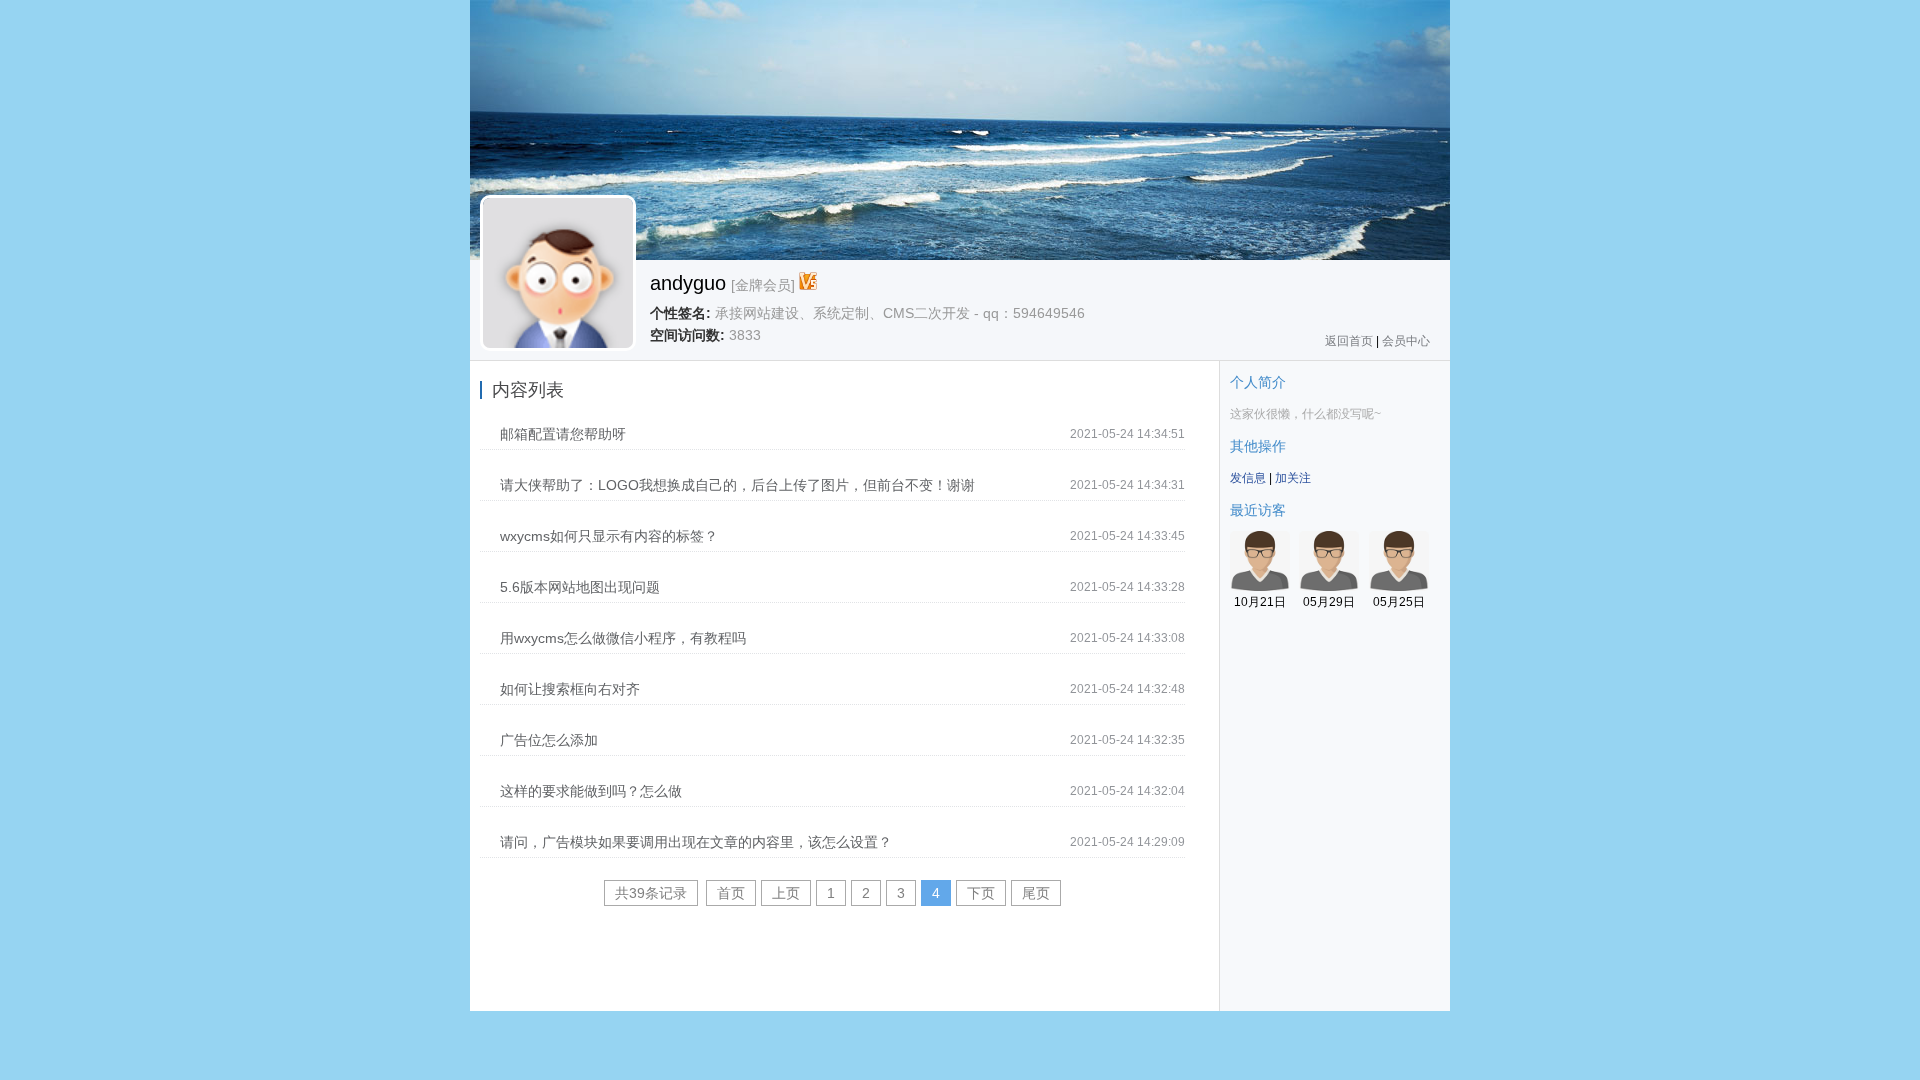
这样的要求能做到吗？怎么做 (591, 791)
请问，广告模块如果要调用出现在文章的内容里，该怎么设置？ (696, 842)
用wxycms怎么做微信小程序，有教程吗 (623, 638)
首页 (731, 893)
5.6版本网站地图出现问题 (580, 587)
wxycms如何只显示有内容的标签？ (609, 536)
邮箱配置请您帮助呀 (563, 434)
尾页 (1036, 893)
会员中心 (1406, 341)
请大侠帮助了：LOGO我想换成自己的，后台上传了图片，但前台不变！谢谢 (737, 485)
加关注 (1293, 478)
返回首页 (1349, 341)
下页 (981, 893)
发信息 (1248, 478)
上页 (786, 893)
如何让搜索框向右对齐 (570, 689)
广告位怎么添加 (549, 740)
